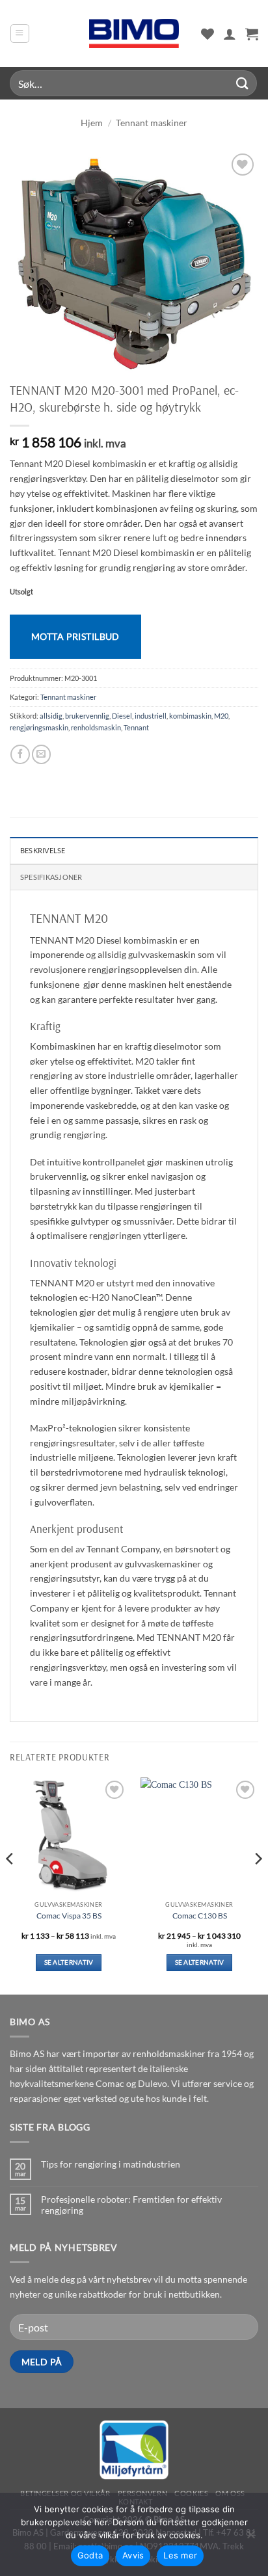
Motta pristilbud (75, 636)
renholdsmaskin (96, 727)
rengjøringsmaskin (39, 727)
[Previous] (10, 1885)
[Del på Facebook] (20, 754)
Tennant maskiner (152, 123)
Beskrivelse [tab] (43, 850)
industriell (151, 716)
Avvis (133, 2555)
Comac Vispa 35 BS (69, 1916)
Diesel (122, 716)
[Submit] (243, 83)
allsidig (51, 716)
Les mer (180, 2555)
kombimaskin (190, 716)
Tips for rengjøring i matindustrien (111, 2164)
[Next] (258, 1885)
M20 (221, 716)
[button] (20, 33)
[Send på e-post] (41, 754)
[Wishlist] (208, 34)
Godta (90, 2555)
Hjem (92, 123)
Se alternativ (69, 1962)
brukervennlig (87, 716)
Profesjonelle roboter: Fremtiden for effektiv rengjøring (131, 2205)
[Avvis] (250, 2538)
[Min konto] (230, 34)
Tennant (136, 727)
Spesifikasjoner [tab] (51, 877)
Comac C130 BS (200, 1916)
